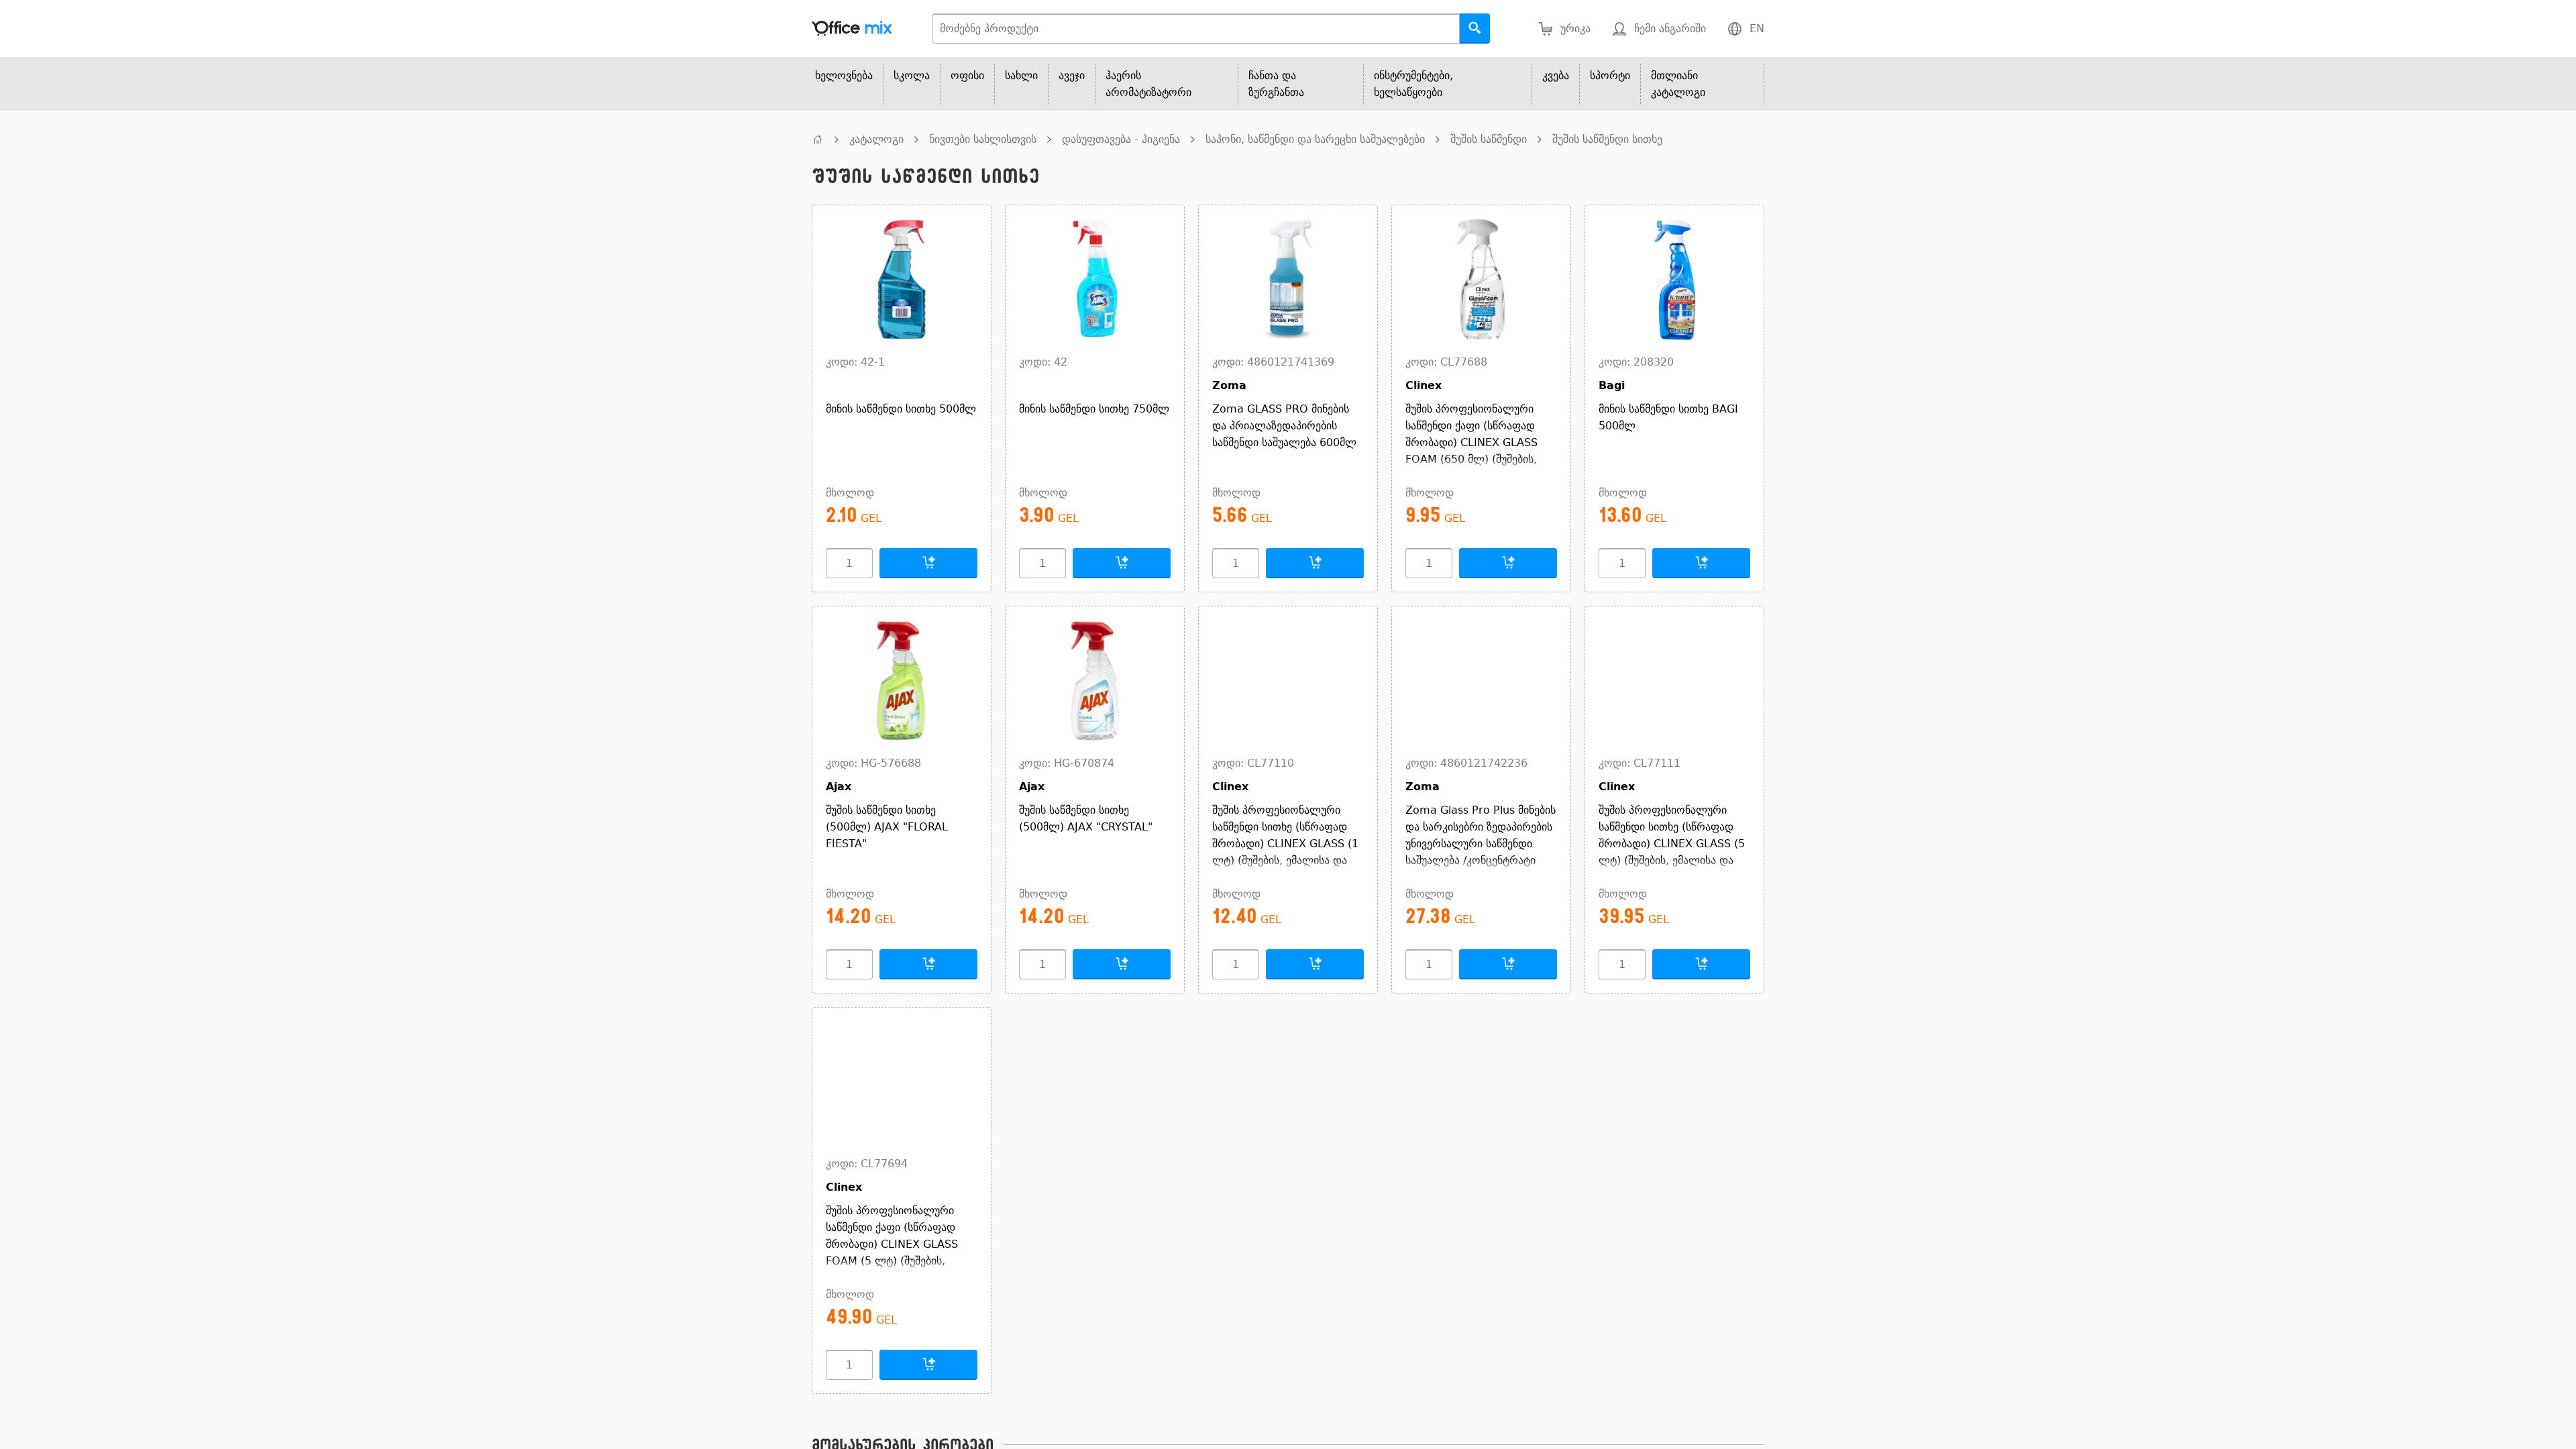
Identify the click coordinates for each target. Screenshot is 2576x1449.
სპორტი (1610, 75)
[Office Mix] (852, 29)
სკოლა (912, 75)
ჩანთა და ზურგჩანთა (1276, 84)
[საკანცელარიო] (818, 139)
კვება (1556, 75)
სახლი (1021, 75)
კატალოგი (876, 139)
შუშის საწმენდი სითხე (1607, 139)
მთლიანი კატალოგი (1678, 84)
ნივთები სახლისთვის (983, 139)
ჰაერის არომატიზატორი (1148, 84)
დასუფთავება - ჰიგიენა (1121, 139)
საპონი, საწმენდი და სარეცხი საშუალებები (1315, 139)
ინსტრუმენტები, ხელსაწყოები (1413, 84)
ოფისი (967, 75)
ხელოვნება (844, 75)
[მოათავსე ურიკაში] (928, 563)
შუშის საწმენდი (1489, 139)
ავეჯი (1072, 75)
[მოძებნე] (1475, 29)
